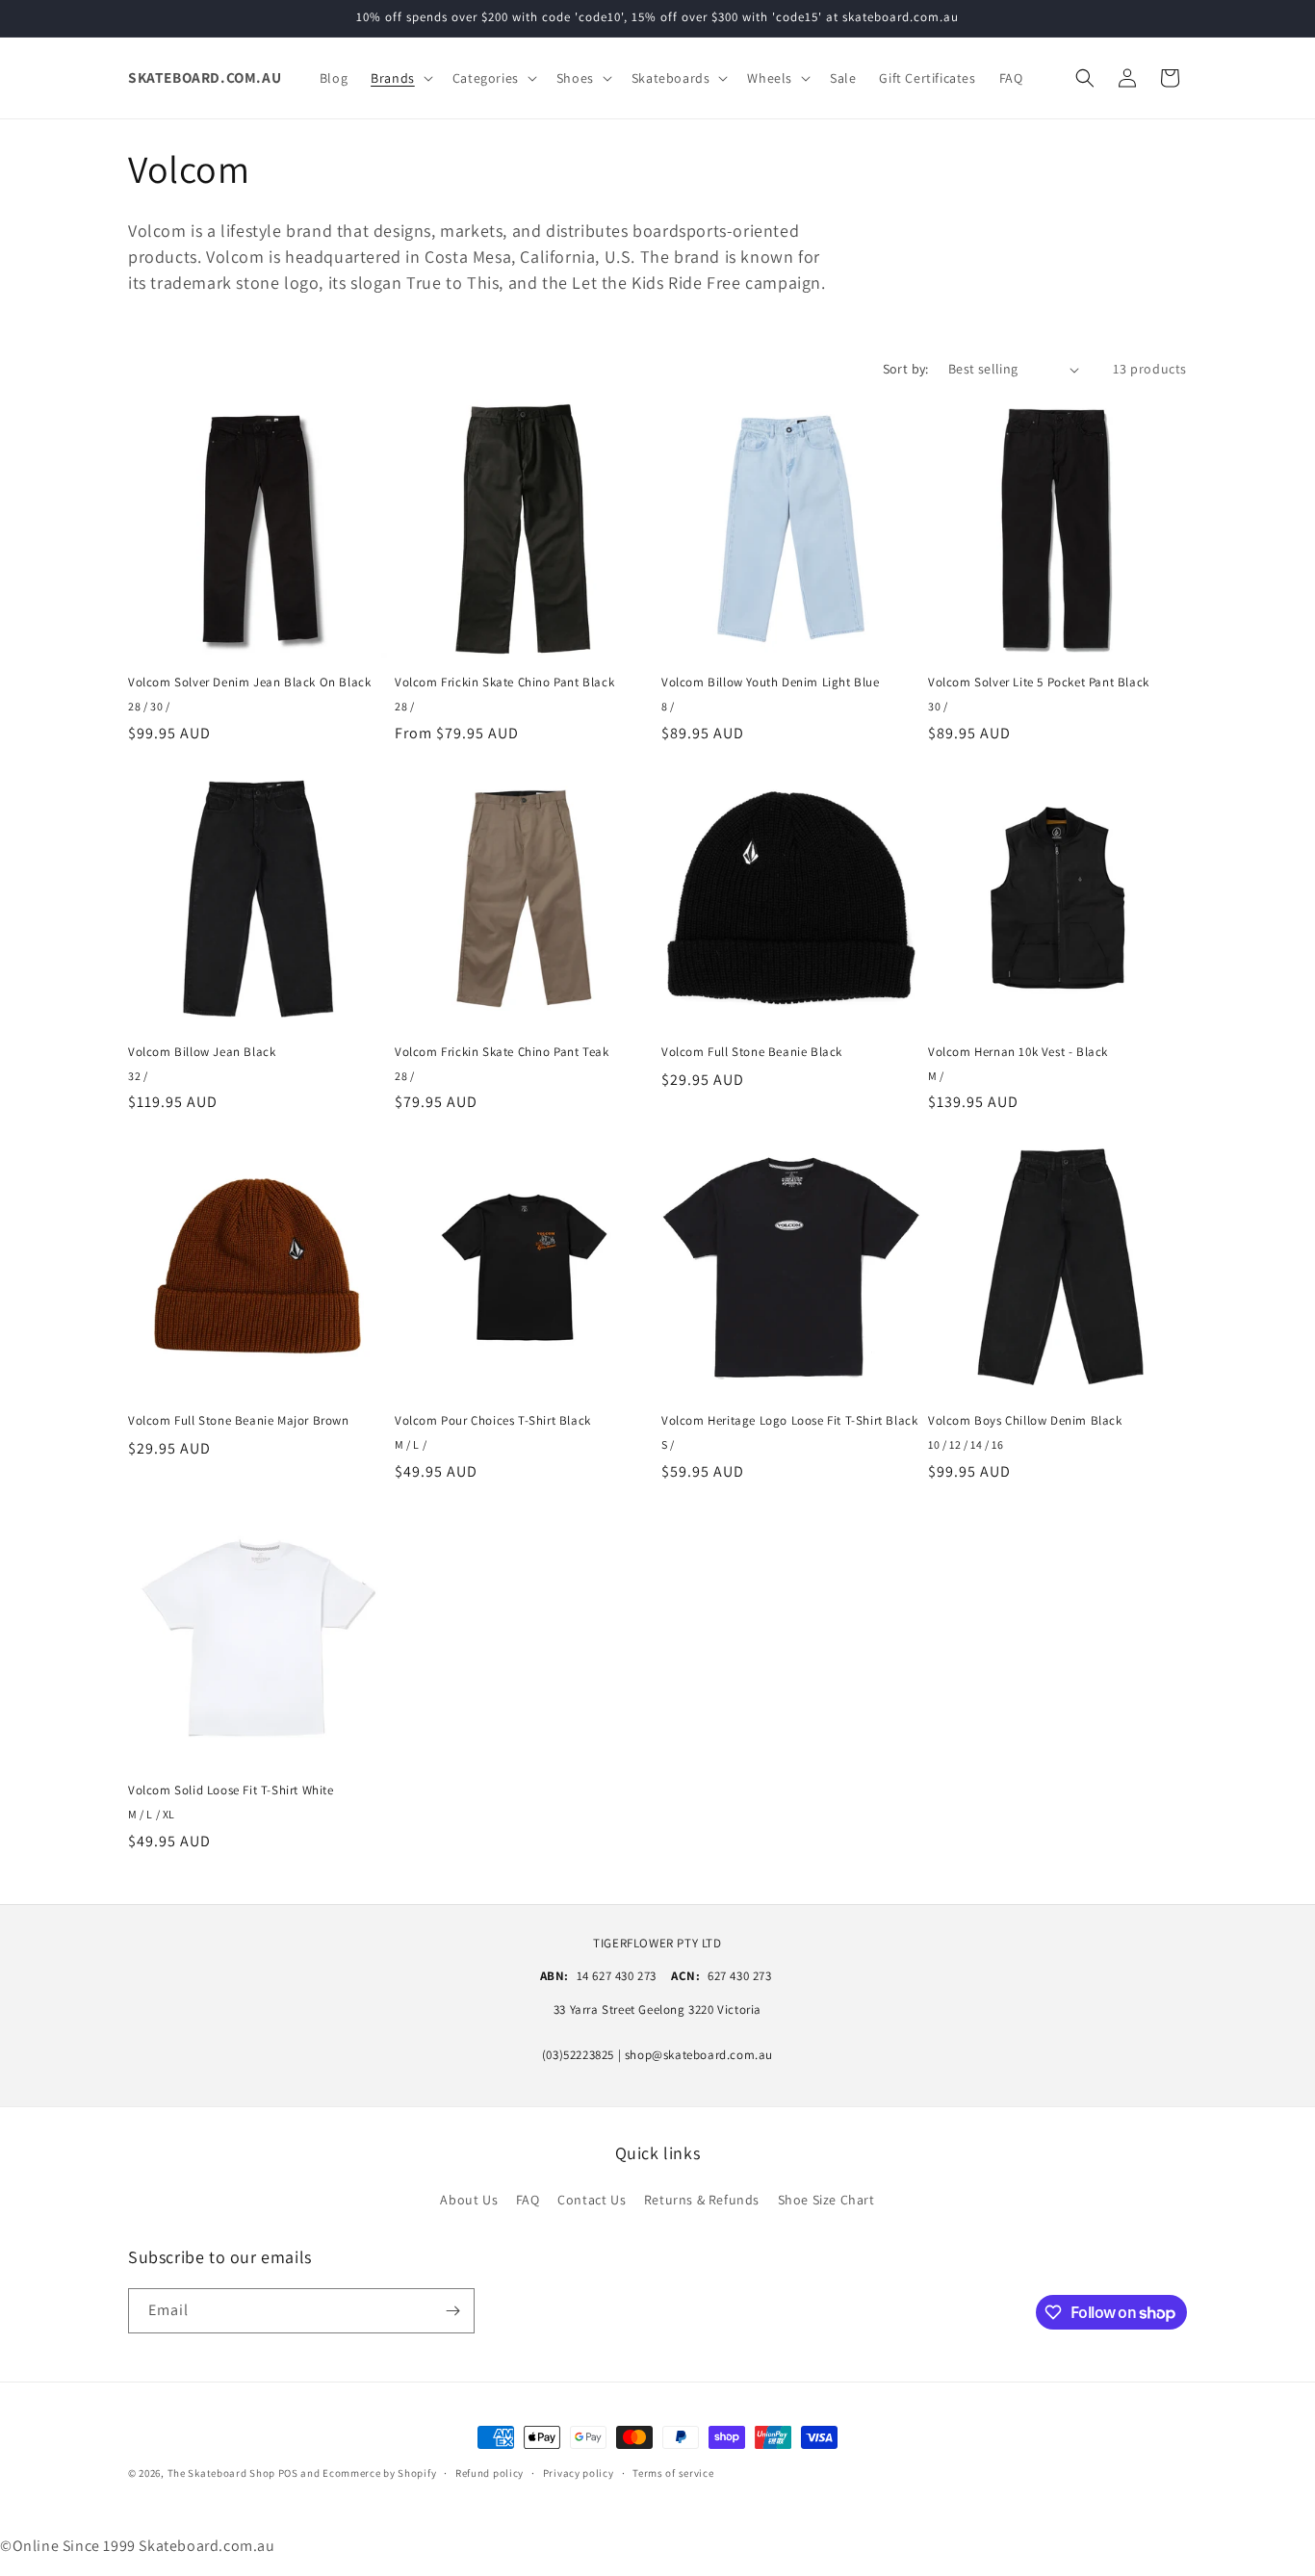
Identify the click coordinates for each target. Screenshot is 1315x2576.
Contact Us (592, 2200)
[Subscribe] (452, 2311)
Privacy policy (579, 2473)
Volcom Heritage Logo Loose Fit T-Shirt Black (789, 1421)
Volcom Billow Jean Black (202, 1052)
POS (288, 2473)
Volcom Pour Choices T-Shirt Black (493, 1421)
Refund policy (490, 2473)
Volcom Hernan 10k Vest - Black (1018, 1052)
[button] (400, 78)
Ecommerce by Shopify (379, 2473)
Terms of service (673, 2473)
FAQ (528, 2200)
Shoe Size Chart (826, 2200)
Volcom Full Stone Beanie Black (752, 1052)
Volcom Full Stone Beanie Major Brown (239, 1421)
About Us (469, 2200)
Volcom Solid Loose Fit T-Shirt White (231, 1790)
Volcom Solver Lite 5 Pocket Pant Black (1039, 683)
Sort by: (906, 369)
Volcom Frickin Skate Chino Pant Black (504, 683)
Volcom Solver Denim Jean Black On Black (249, 683)
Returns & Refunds (702, 2200)
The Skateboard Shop (221, 2473)
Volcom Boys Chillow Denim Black (1025, 1421)
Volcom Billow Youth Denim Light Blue (771, 683)
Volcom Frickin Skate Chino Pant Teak (502, 1052)
